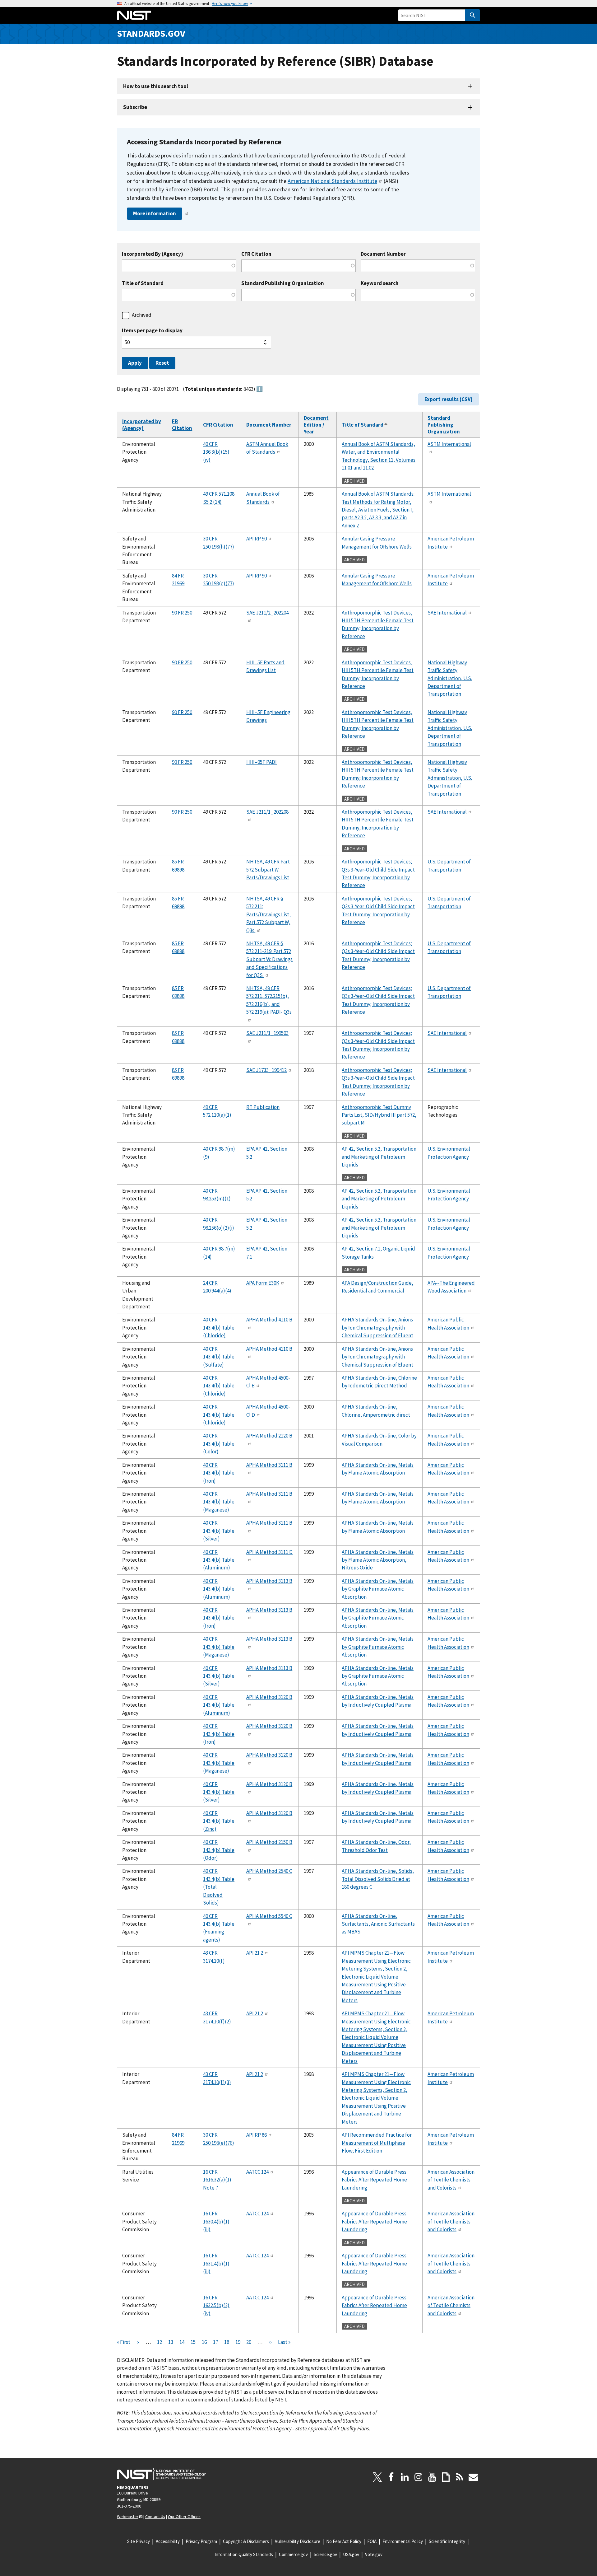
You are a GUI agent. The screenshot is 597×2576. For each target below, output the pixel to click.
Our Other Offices (184, 2517)
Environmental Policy (403, 2541)
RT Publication (263, 1107)
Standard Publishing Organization (283, 283)
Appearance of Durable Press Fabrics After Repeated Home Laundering (374, 2180)
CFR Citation (256, 254)
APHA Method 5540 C (269, 1916)
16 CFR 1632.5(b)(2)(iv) (216, 2305)
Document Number (383, 254)
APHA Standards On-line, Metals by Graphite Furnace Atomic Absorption (378, 1589)
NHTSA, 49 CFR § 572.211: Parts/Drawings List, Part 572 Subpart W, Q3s (268, 914)
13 (171, 2342)
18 (227, 2342)
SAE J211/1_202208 (267, 812)
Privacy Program (201, 2541)
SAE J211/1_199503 (267, 1033)
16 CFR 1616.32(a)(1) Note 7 (217, 2180)
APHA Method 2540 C (269, 1871)
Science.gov (325, 2554)
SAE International (447, 613)
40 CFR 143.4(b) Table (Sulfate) (219, 1357)
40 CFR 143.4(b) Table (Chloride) (219, 1328)
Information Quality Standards (244, 2554)
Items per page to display (152, 331)
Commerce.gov (293, 2554)
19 (238, 2342)
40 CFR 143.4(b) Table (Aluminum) (219, 1560)
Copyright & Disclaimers (246, 2541)
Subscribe (135, 107)
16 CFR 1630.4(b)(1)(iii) (216, 2221)
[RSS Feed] (460, 2477)
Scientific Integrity (447, 2541)
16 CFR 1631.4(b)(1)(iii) (216, 2263)
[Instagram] (419, 2477)
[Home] (134, 15)
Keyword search (380, 283)
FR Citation (182, 425)
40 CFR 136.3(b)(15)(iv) (216, 452)
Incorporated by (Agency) (142, 425)
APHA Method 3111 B (269, 1465)
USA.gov (351, 2554)
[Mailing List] (473, 2477)
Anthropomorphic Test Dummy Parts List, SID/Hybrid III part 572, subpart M (379, 1115)
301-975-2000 (129, 2506)
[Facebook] (391, 2477)
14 (182, 2342)
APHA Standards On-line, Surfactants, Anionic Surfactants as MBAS (378, 1924)
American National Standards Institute (332, 181)
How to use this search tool (156, 86)
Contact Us (155, 2517)
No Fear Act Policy (344, 2541)
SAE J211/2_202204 (267, 613)
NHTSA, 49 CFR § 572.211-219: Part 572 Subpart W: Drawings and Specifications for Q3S (269, 959)
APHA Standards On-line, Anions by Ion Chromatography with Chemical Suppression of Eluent (377, 1328)
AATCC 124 (257, 2172)
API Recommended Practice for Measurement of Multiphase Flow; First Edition (377, 2143)
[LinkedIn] (405, 2477)
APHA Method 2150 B (269, 1842)
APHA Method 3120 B (269, 1697)
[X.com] (377, 2477)
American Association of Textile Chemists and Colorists (451, 2180)
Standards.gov (151, 33)
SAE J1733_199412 (266, 1070)
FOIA (372, 2541)
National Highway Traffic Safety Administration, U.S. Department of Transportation (450, 678)
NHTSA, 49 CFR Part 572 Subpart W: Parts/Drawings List (268, 870)
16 (204, 2342)
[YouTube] (432, 2477)
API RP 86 (257, 2135)
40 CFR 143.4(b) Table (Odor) (219, 1850)
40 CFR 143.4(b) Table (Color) (219, 1444)
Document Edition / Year (316, 425)
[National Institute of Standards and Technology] (161, 2474)
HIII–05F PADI (261, 762)
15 (193, 2342)
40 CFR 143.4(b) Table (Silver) (219, 1531)
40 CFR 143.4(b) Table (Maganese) (219, 1502)
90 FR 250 (182, 613)
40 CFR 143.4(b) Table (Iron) (219, 1473)
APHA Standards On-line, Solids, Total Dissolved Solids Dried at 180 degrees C (378, 1879)
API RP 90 (257, 539)
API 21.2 (255, 1953)
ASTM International (449, 444)
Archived (142, 315)
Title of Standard (143, 283)
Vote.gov (374, 2554)
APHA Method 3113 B (269, 1581)
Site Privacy (139, 2541)
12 (160, 2342)
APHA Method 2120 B (269, 1436)
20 (249, 2342)
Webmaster (128, 2517)
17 (215, 2342)
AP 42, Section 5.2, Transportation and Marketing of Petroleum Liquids (379, 1157)
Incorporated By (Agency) (153, 254)
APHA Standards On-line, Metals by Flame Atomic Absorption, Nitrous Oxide (378, 1560)
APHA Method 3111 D (269, 1552)
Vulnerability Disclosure (298, 2541)
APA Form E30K (263, 1283)
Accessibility (168, 2541)
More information (155, 213)
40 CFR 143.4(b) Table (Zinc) (219, 1821)
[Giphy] (446, 2477)
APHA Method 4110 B (269, 1320)
